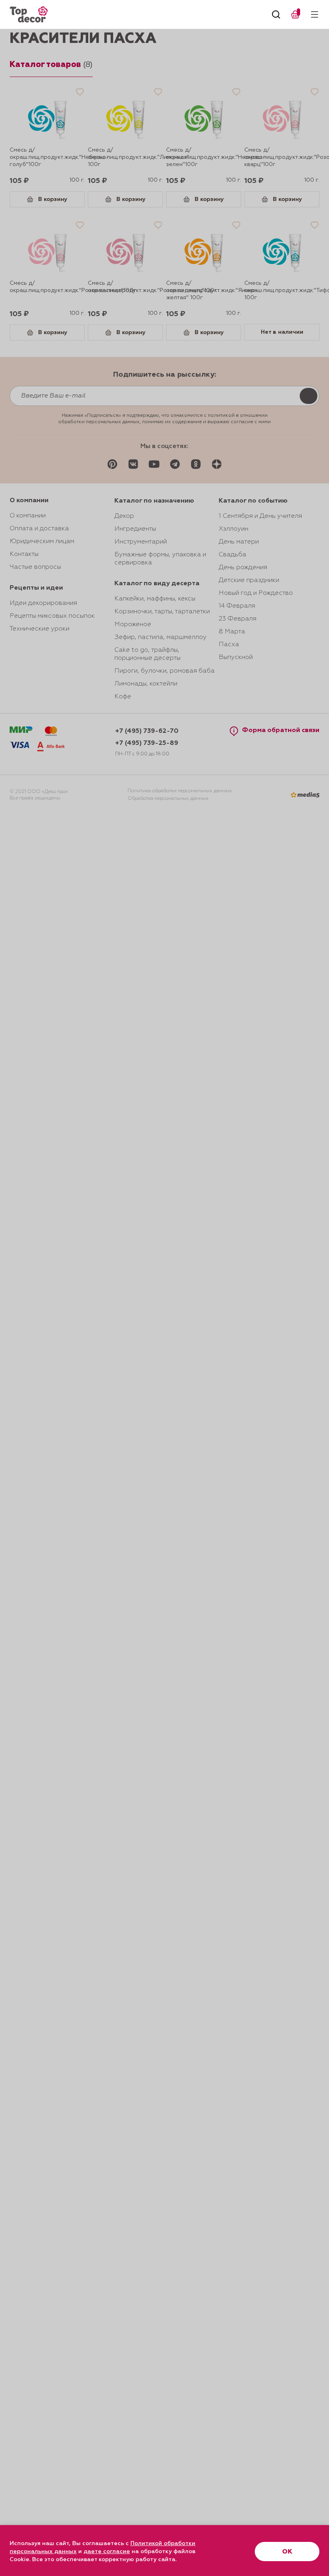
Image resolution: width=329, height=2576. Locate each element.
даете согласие (107, 2552)
